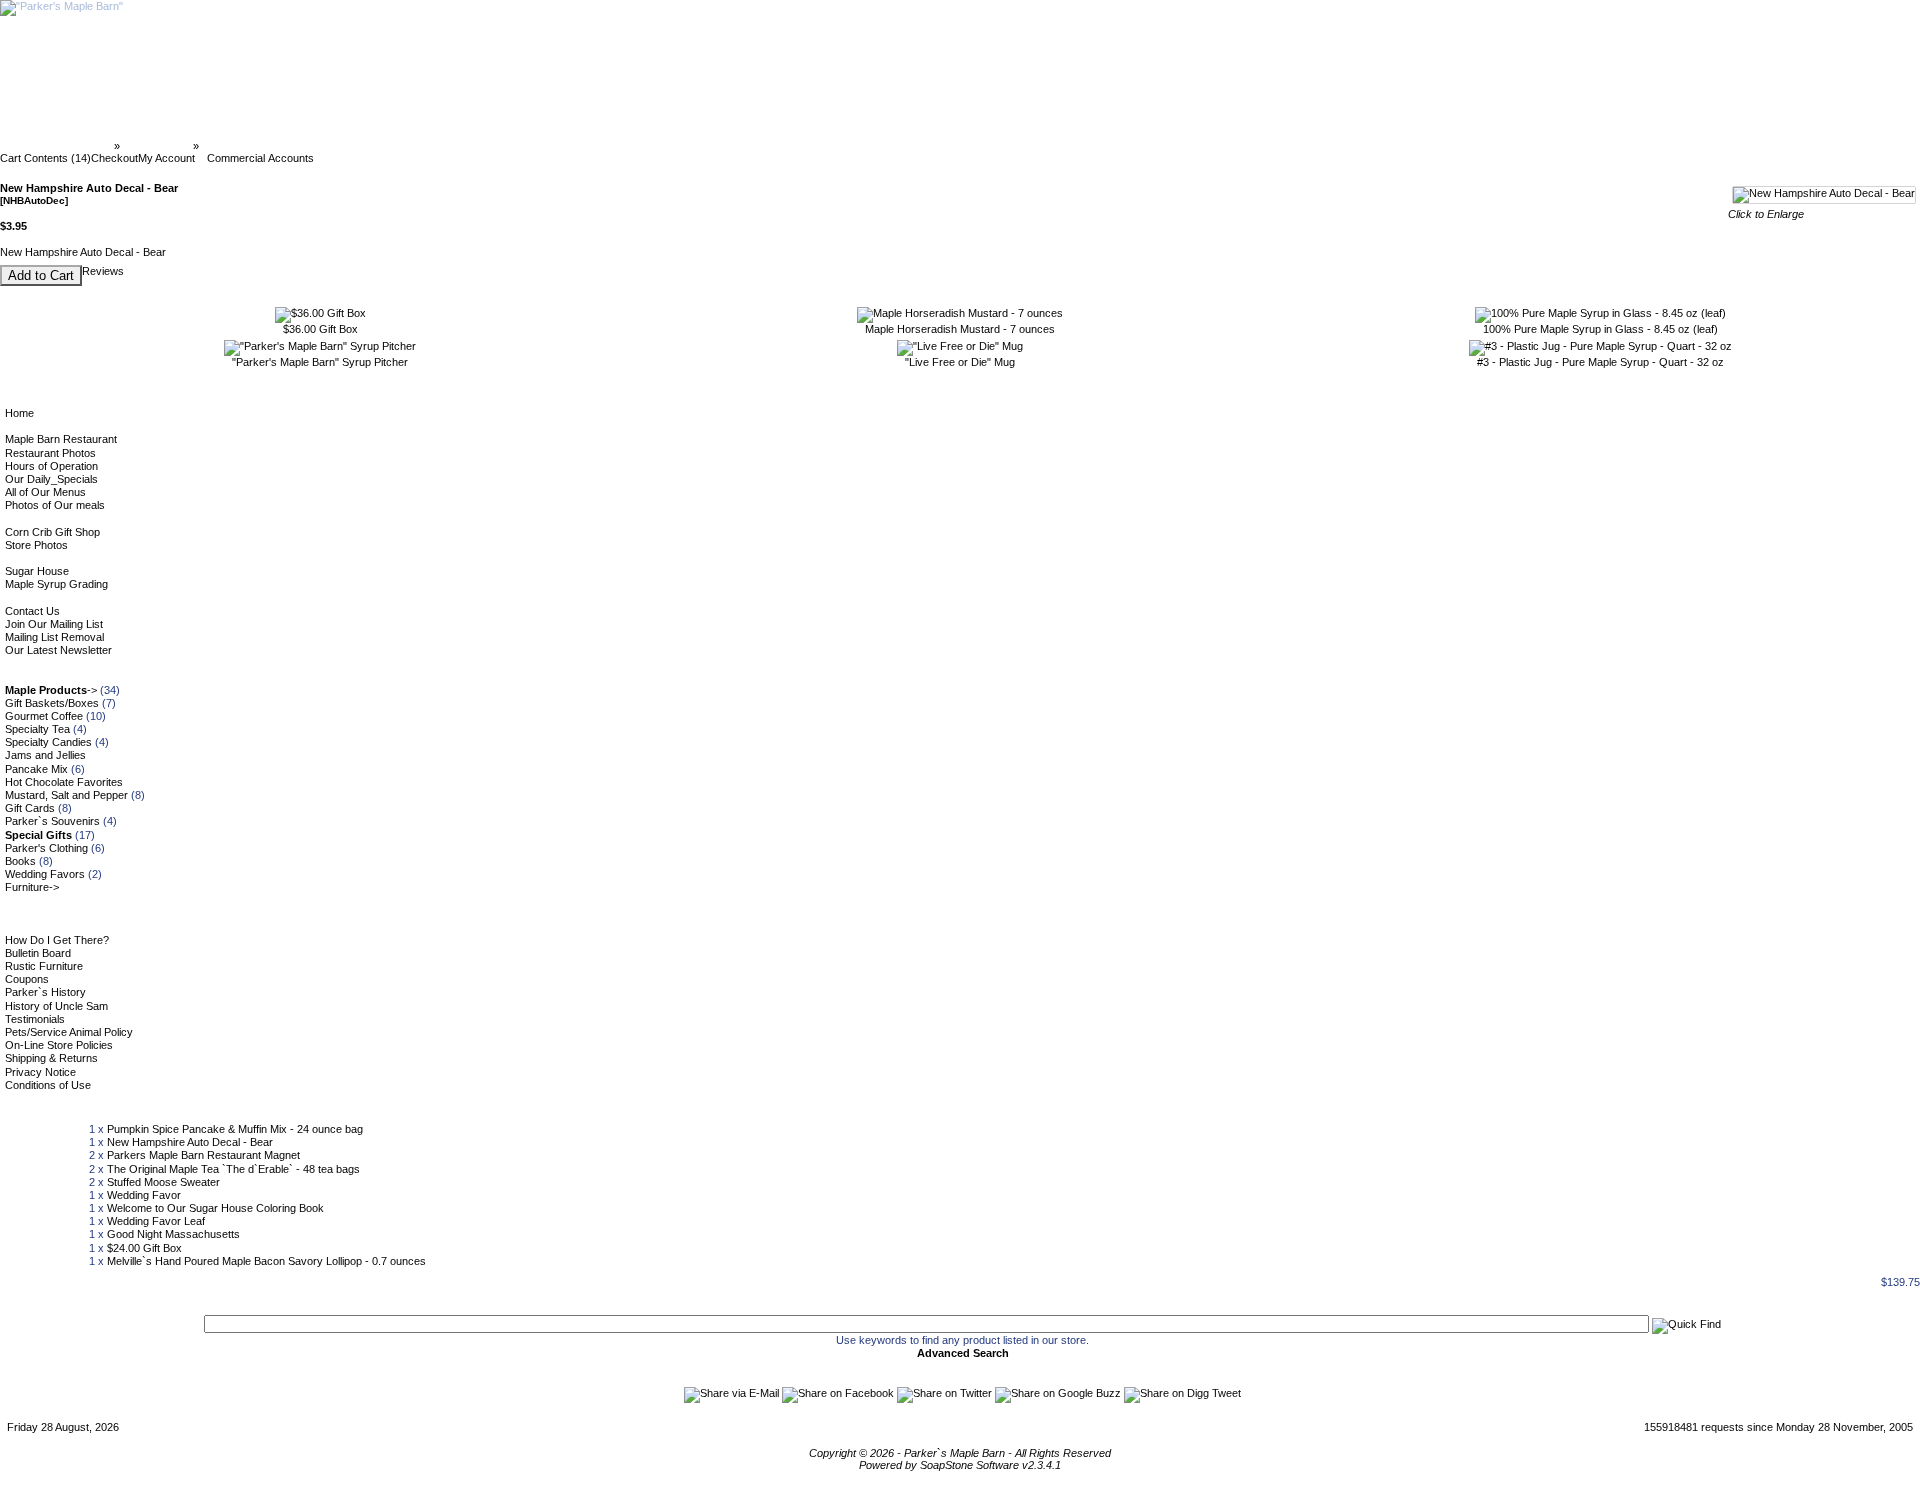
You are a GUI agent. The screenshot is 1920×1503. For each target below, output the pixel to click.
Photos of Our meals (55, 505)
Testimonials (35, 1019)
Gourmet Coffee (44, 716)
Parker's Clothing (46, 848)
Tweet (1226, 1393)
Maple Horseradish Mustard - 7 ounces (960, 329)
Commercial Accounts (260, 158)
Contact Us (32, 611)
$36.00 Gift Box (320, 329)
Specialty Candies (48, 742)
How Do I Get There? (57, 940)
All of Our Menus (45, 492)
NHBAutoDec (237, 146)
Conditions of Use (48, 1085)
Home (19, 413)
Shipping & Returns (51, 1058)
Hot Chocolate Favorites (64, 782)
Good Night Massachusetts (173, 1234)
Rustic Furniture (44, 966)
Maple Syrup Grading (56, 584)
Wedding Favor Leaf (156, 1221)
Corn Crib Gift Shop (52, 532)
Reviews (103, 271)
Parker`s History (45, 992)
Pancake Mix (36, 769)
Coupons (27, 979)
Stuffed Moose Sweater (163, 1182)
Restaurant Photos (50, 453)
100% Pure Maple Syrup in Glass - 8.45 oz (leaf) (1600, 329)
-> (51, 690)
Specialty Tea (37, 729)
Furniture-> (32, 887)
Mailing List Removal (54, 637)
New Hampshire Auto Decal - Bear (190, 1142)
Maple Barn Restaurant (61, 439)
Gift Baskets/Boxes (52, 703)
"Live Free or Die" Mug (960, 362)
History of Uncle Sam (56, 1006)
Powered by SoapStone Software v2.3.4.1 (960, 1465)
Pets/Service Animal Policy (69, 1032)
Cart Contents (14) (45, 158)
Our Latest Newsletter (58, 650)
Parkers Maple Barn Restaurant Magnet (203, 1155)
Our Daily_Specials (51, 479)
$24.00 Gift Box (144, 1248)
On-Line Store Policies (59, 1045)
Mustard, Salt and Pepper (66, 795)
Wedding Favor (144, 1195)
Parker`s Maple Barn (58, 146)
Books (20, 861)
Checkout (114, 158)
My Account (166, 158)
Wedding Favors (45, 874)
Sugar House (37, 571)
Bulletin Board (38, 953)
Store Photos (36, 545)
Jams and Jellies (45, 755)
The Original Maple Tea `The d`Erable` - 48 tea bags (233, 1169)
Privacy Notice (40, 1072)
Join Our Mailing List (54, 624)
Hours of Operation (51, 466)
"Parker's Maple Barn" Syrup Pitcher (320, 362)
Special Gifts (156, 146)
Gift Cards (30, 808)
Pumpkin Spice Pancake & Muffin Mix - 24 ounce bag (235, 1129)
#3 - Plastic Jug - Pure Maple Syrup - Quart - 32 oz (1600, 362)
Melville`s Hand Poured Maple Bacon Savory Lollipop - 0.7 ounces (266, 1261)
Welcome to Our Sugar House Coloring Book (215, 1208)
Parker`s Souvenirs (52, 821)
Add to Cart (41, 275)
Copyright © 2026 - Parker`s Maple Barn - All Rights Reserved (960, 1453)
